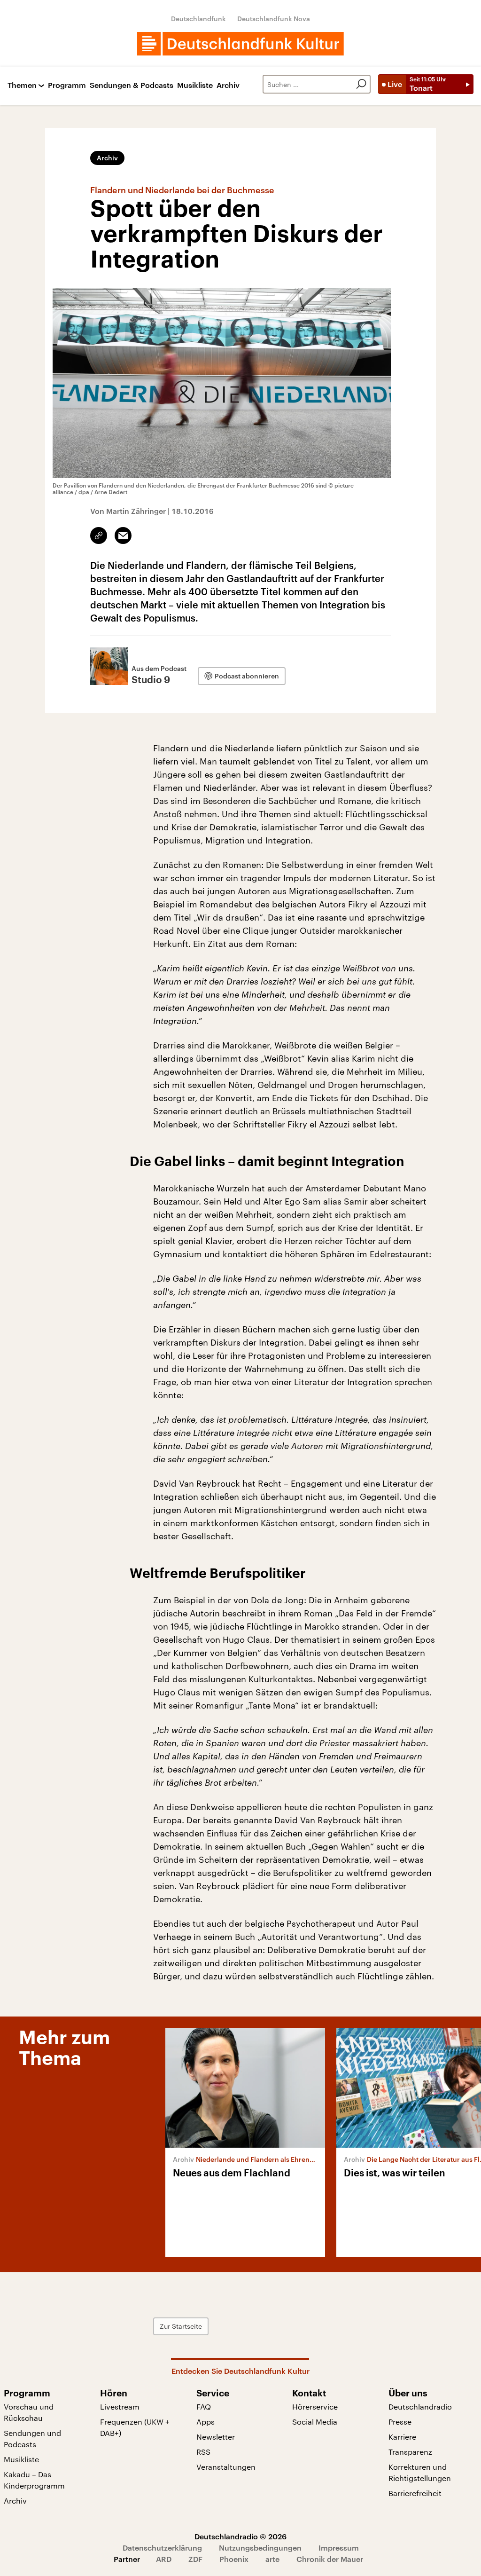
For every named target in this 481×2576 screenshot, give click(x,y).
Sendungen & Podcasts (132, 85)
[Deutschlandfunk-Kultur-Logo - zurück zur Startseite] (240, 44)
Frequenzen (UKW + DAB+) (135, 2427)
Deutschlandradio (420, 2407)
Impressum (339, 2548)
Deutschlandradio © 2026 (240, 2536)
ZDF (195, 2559)
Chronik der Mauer (330, 2559)
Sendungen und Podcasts (32, 2438)
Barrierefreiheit (415, 2493)
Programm (67, 85)
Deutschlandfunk (198, 19)
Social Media (315, 2422)
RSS (203, 2452)
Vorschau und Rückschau (29, 2412)
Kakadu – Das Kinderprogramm (34, 2480)
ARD (164, 2559)
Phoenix (234, 2559)
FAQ (204, 2407)
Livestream (120, 2407)
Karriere (402, 2437)
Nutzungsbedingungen (260, 2548)
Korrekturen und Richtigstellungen (420, 2472)
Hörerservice (315, 2407)
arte (272, 2559)
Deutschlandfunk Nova (274, 19)
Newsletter (216, 2437)
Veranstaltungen (226, 2467)
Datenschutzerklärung (162, 2548)
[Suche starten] (361, 84)
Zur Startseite (181, 2326)
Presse (400, 2422)
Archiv (228, 85)
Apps (206, 2422)
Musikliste (195, 85)
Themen (22, 85)
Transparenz (410, 2452)
